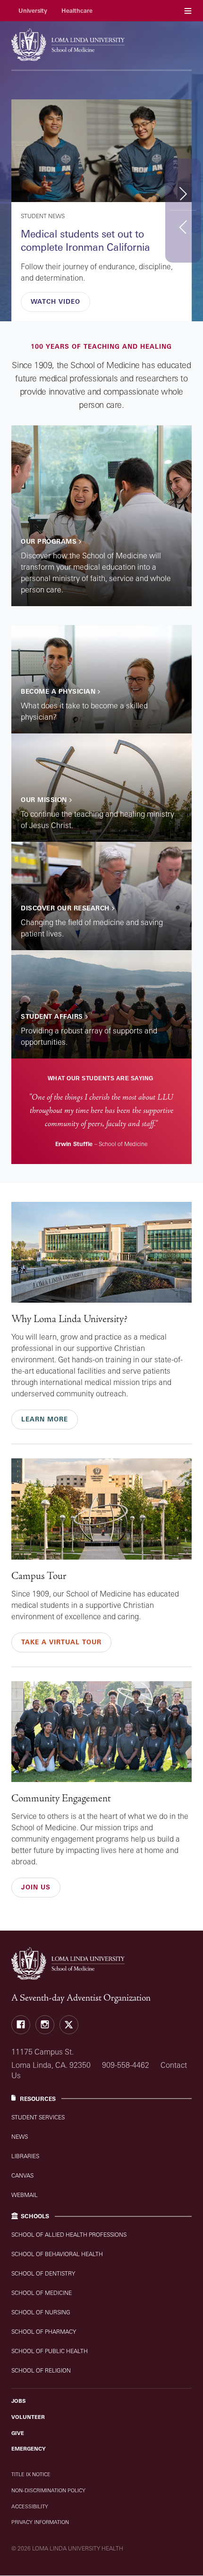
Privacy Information (40, 2522)
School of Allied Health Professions (69, 2235)
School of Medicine (42, 2293)
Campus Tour (39, 1576)
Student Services (38, 2117)
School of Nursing (41, 2312)
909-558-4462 (126, 2065)
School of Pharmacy (44, 2332)
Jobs (18, 2401)
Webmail (25, 2195)
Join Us (36, 1887)
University (33, 11)
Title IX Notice (31, 2474)
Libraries (25, 2156)
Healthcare (77, 11)
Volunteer (28, 2417)
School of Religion (41, 2370)
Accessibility (30, 2506)
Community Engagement (61, 1798)
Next (183, 193)
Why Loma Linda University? (69, 1319)
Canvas (22, 2175)
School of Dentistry (43, 2273)
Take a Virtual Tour (61, 1642)
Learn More (45, 1419)
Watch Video (55, 301)
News (20, 2137)
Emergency (29, 2449)
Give (18, 2433)
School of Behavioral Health (57, 2254)
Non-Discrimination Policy (48, 2490)
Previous (183, 227)
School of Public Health (50, 2351)
